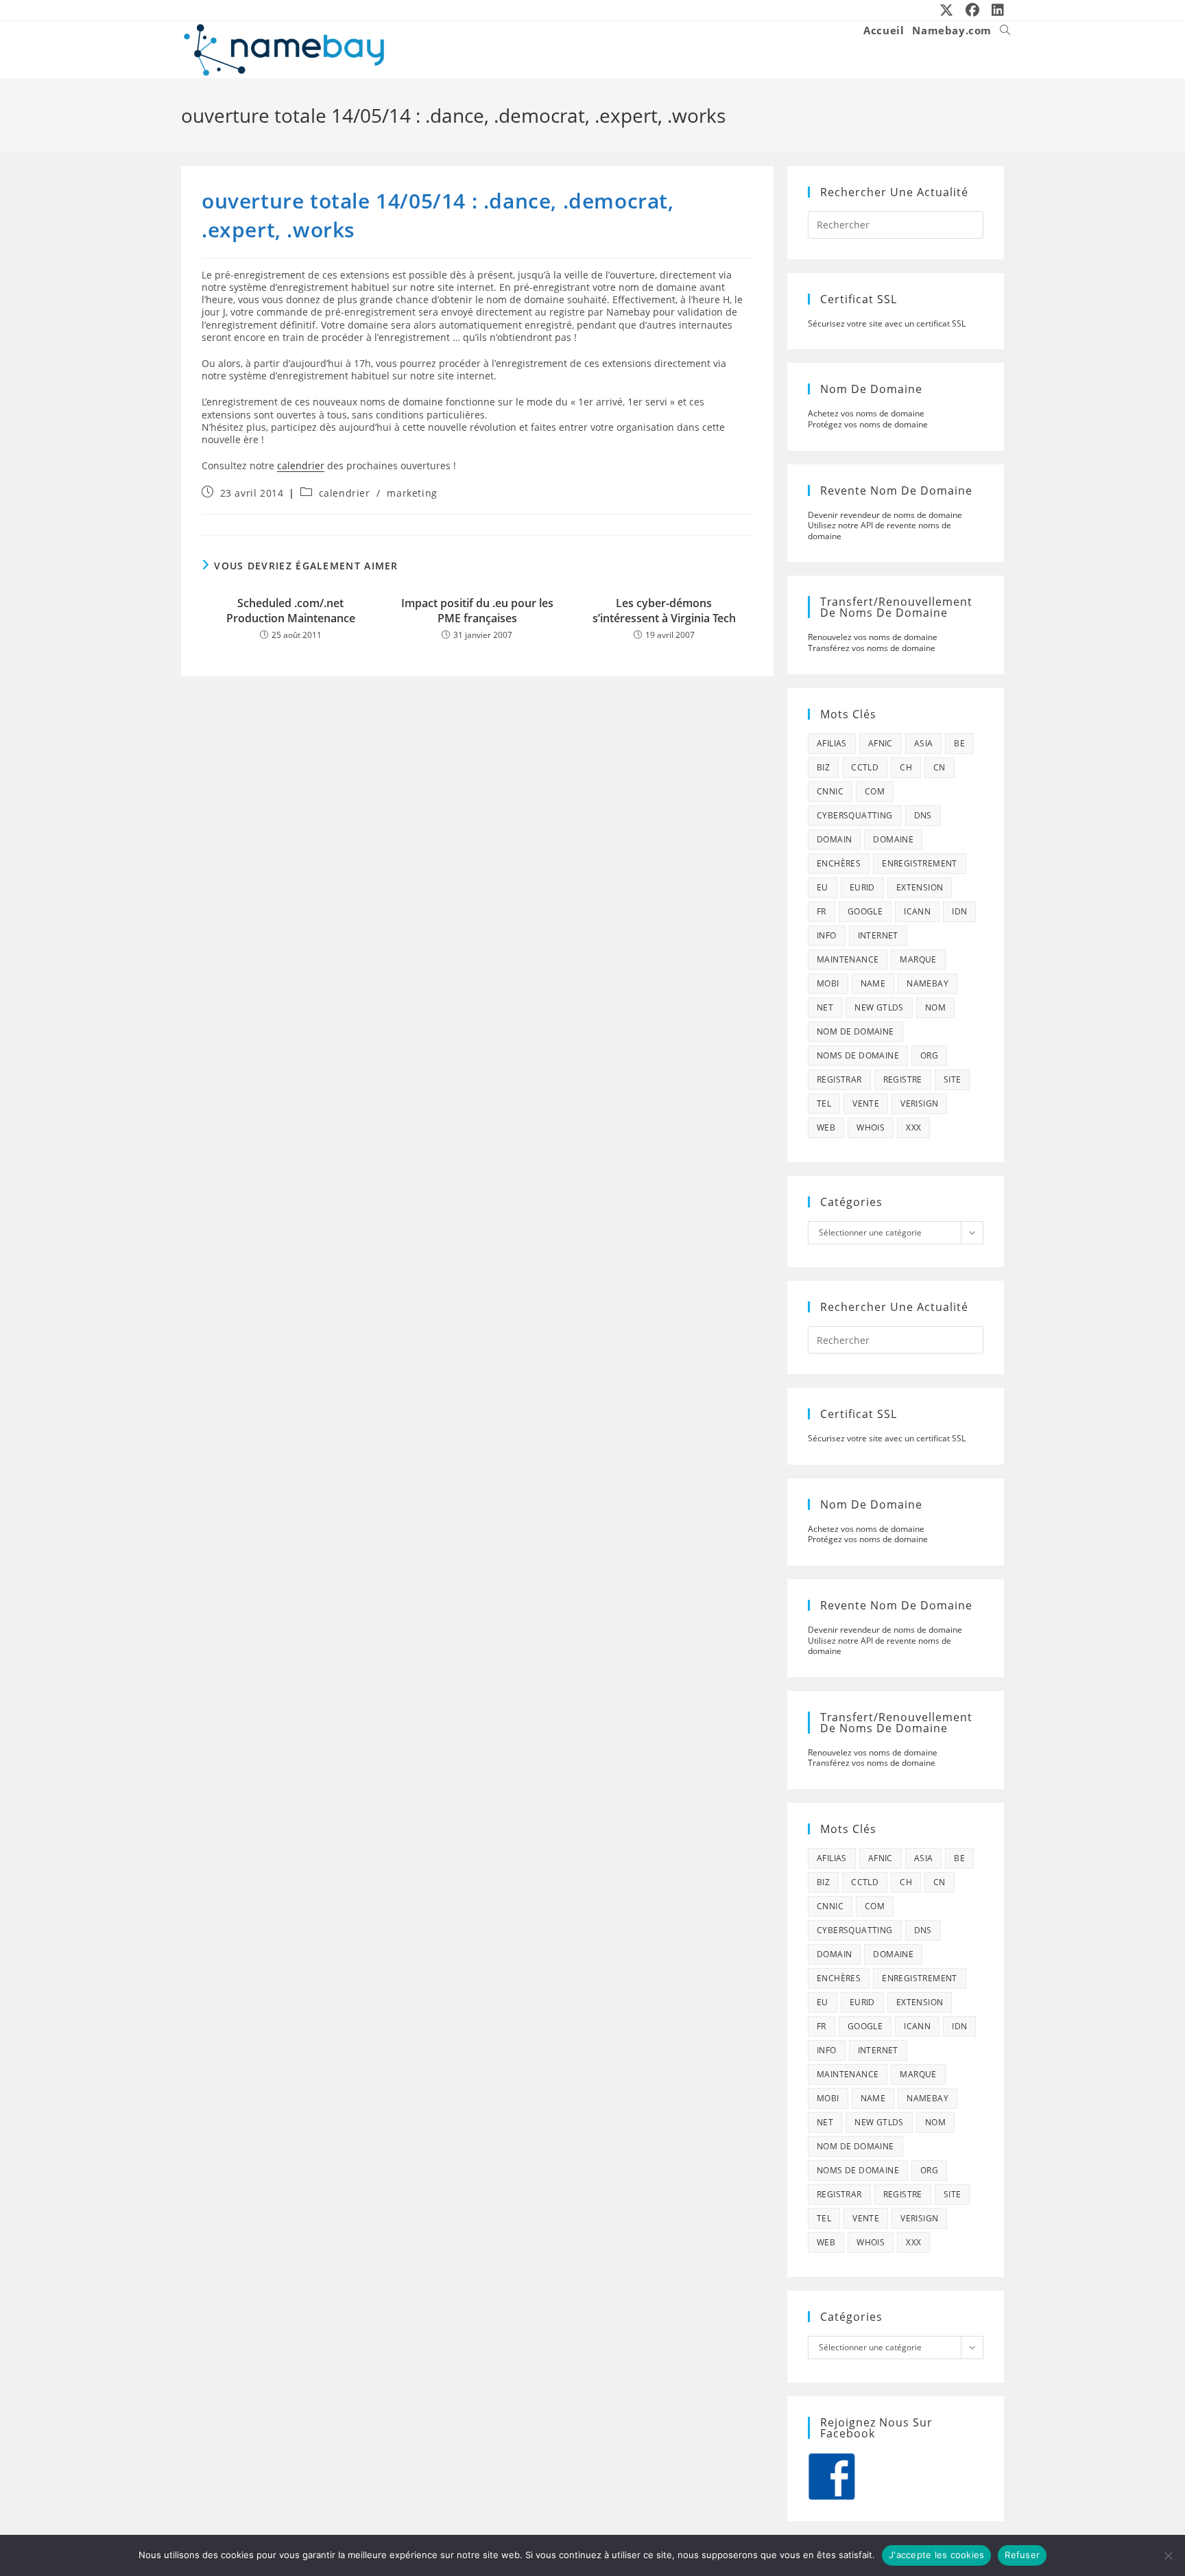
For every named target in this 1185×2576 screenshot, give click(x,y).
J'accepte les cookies (936, 2555)
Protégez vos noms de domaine (868, 424)
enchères (839, 863)
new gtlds (879, 1007)
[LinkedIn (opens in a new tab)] (995, 10)
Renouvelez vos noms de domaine (873, 637)
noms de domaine (858, 1055)
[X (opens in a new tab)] (947, 10)
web (826, 1127)
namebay (927, 983)
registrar (839, 1079)
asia (924, 743)
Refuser (1022, 2555)
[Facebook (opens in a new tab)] (973, 10)
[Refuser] (1168, 2555)
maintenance (848, 959)
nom (935, 1007)
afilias (832, 743)
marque (918, 959)
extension (920, 887)
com (875, 791)
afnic (881, 743)
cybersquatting (855, 815)
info (827, 935)
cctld (865, 767)
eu (823, 887)
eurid (862, 887)
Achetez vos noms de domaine (866, 413)
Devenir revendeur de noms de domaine (885, 515)
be (959, 743)
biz (823, 767)
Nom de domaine (855, 1031)
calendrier (301, 465)
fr (822, 911)
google (865, 911)
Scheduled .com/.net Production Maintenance (291, 611)
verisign (919, 1103)
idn (959, 911)
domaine (893, 839)
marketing (412, 493)
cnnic (830, 791)
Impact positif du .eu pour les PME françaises (477, 611)
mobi (828, 983)
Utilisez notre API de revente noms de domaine (879, 531)
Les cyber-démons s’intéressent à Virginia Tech (664, 611)
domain (834, 839)
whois (871, 1127)
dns (923, 815)
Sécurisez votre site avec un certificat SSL (887, 323)
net (825, 1007)
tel (824, 1103)
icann (917, 911)
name (873, 983)
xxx (913, 1127)
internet (878, 935)
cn (939, 767)
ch (906, 767)
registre (903, 1079)
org (929, 1055)
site (953, 1079)
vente (866, 1103)
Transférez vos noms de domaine (872, 648)
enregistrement (920, 863)
